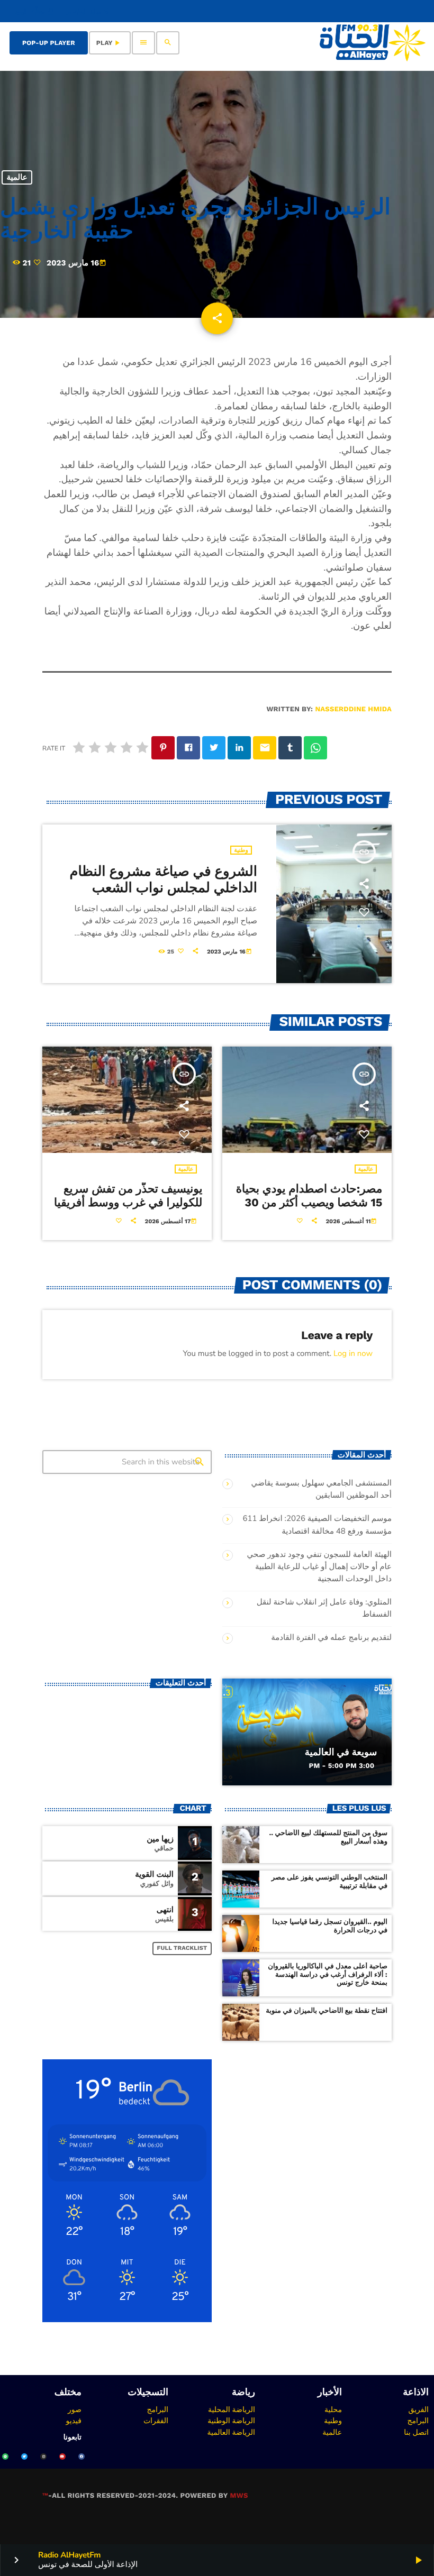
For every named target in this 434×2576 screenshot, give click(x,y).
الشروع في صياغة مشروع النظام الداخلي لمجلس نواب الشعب (163, 880)
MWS (239, 2496)
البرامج (418, 2421)
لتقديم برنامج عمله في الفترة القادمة (331, 1638)
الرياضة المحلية (232, 2409)
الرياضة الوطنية (231, 2421)
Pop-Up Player (49, 43)
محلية (333, 2409)
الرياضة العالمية (231, 2432)
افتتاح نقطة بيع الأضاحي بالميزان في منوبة (327, 2011)
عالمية (17, 178)
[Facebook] (82, 2456)
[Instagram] (43, 2456)
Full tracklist (182, 1948)
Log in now (353, 1354)
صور (75, 2409)
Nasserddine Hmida (353, 709)
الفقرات (156, 2421)
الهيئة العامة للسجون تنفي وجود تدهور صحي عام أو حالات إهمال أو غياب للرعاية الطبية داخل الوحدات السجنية (319, 1567)
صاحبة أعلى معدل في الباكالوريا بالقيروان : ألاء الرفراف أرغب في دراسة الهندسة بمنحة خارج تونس (328, 1975)
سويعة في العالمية (341, 1752)
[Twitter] (24, 2456)
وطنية (241, 850)
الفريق (418, 2409)
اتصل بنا (416, 2432)
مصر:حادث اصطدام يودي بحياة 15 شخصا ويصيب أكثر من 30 (309, 1196)
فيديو (74, 2421)
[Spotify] (5, 2456)
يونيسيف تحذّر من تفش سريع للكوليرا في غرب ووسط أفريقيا (128, 1196)
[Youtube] (62, 2456)
